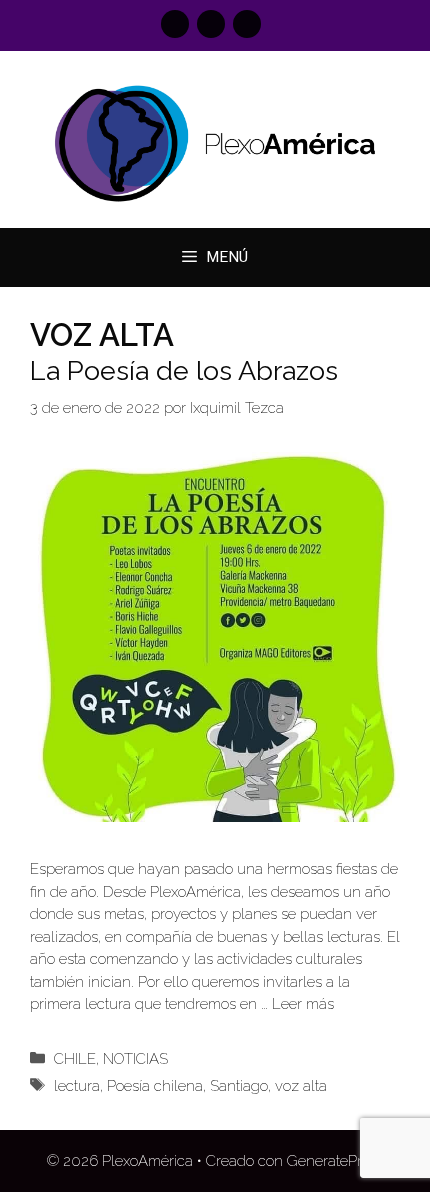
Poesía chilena (155, 1086)
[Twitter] (247, 24)
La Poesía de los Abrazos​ (184, 370)
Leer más (303, 1004)
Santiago (239, 1086)
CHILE (75, 1059)
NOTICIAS (135, 1059)
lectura (77, 1086)
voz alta (301, 1086)
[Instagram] (211, 24)
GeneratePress (335, 1161)
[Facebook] (175, 24)
